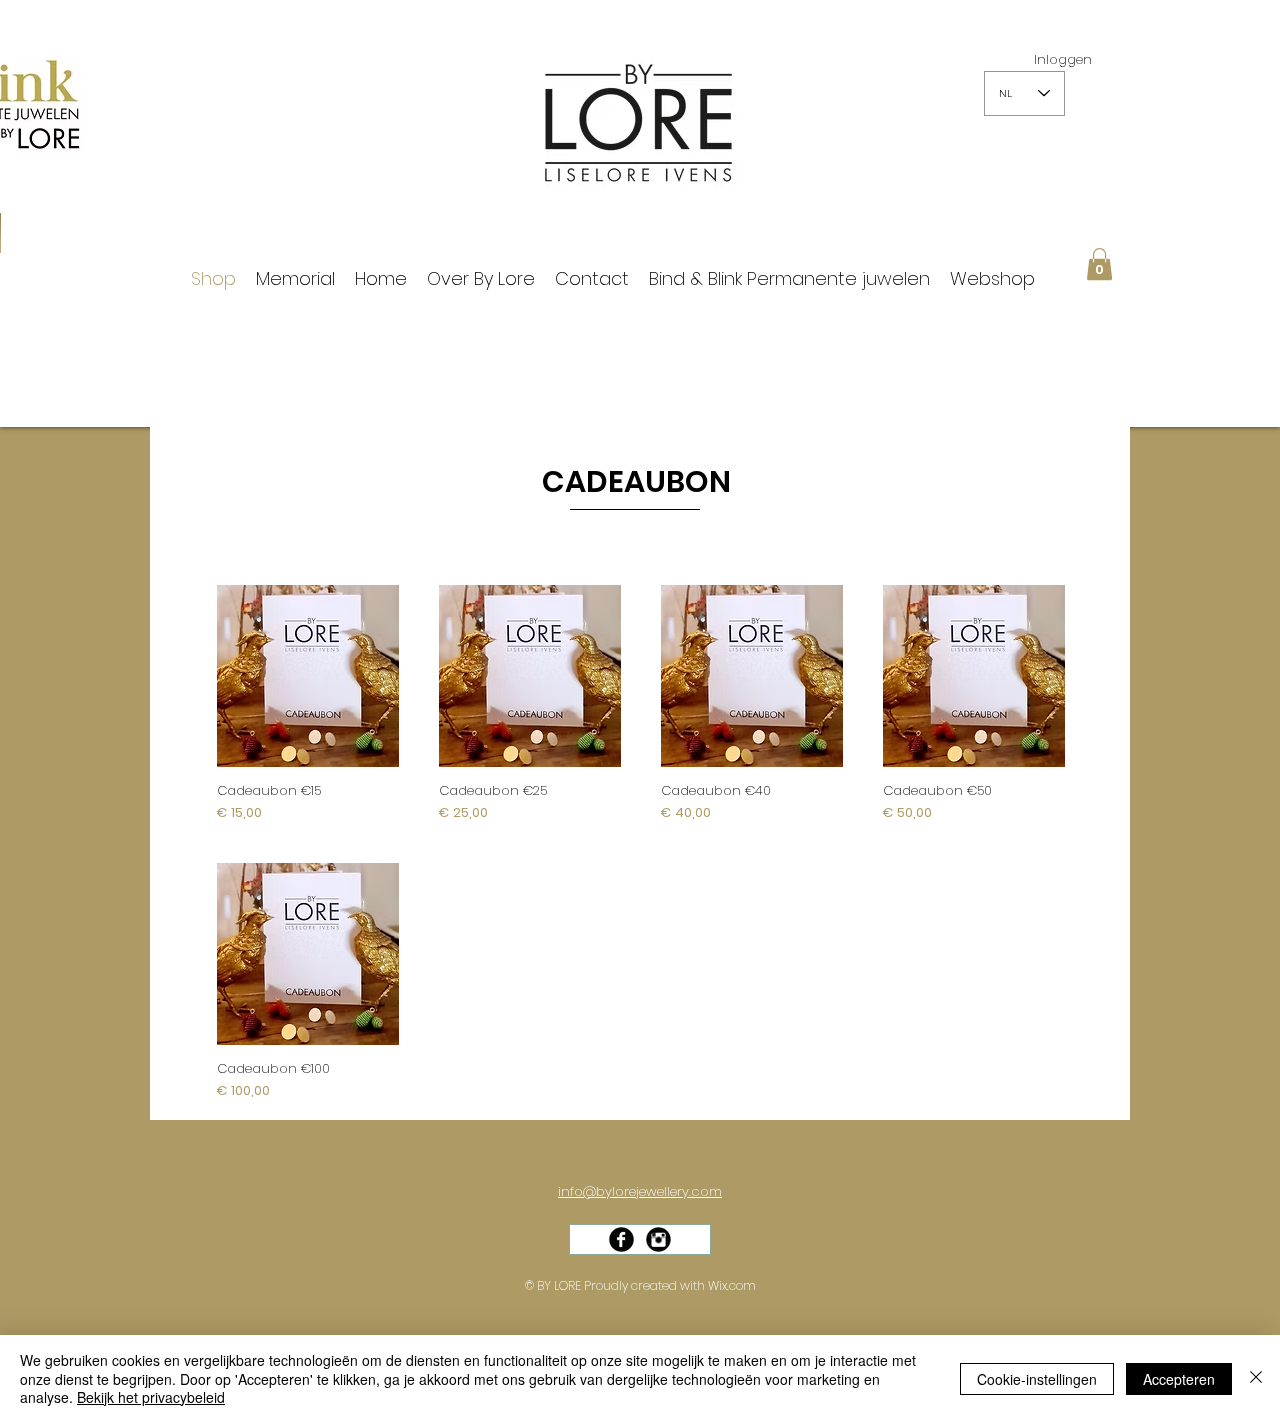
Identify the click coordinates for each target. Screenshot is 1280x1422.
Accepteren (1179, 1379)
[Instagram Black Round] (658, 1239)
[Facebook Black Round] (621, 1239)
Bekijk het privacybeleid (151, 1397)
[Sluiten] (1256, 1378)
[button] (1099, 264)
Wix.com (732, 1285)
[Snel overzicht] (308, 676)
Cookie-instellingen (1037, 1379)
